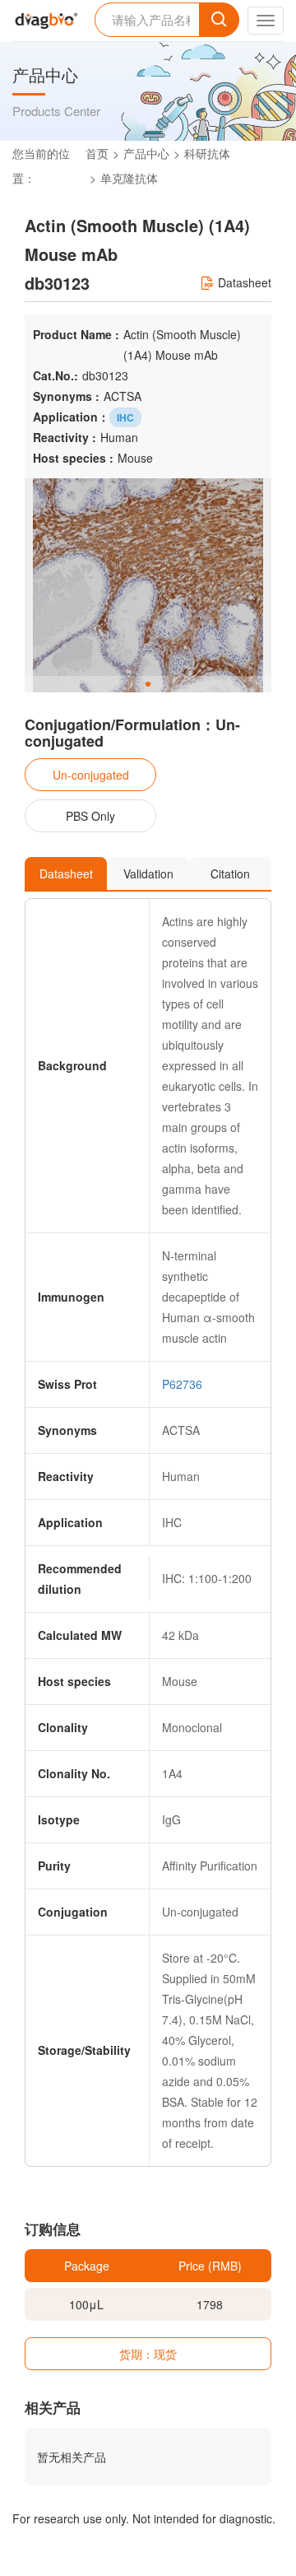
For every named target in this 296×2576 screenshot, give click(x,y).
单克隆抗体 (129, 178)
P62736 (182, 1384)
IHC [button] (125, 417)
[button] (148, 684)
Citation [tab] (230, 873)
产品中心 (146, 153)
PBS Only (90, 816)
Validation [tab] (148, 873)
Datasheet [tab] (66, 873)
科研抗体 (207, 153)
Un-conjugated (91, 775)
